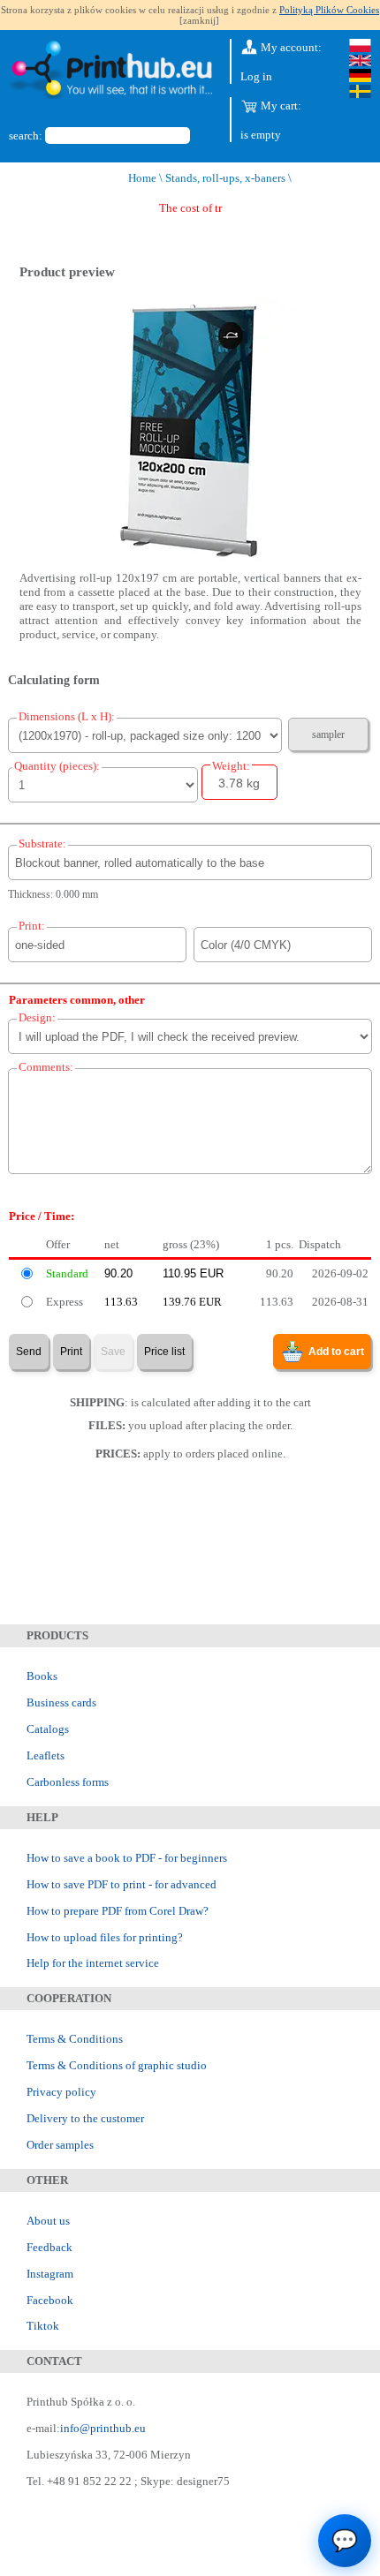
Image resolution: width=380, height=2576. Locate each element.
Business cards (61, 1702)
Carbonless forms (68, 1782)
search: (26, 136)
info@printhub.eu (103, 2428)
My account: (290, 47)
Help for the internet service (93, 1963)
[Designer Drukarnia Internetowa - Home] (110, 72)
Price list (164, 1352)
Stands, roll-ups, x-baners (225, 178)
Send (29, 1352)
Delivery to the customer (85, 2118)
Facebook (50, 2300)
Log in (256, 76)
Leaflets (46, 1755)
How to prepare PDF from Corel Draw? (118, 1911)
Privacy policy (61, 2092)
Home (142, 178)
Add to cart (336, 1352)
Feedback (49, 2247)
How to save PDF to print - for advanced (122, 1884)
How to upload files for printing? (105, 1937)
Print (71, 1352)
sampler (328, 734)
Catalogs (48, 1729)
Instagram (50, 2274)
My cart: (280, 105)
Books (42, 1676)
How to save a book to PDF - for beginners (127, 1858)
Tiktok (43, 2326)
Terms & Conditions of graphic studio (117, 2065)
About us (48, 2221)
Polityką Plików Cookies (329, 10)
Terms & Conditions (75, 2039)
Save (113, 1352)
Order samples (60, 2145)
